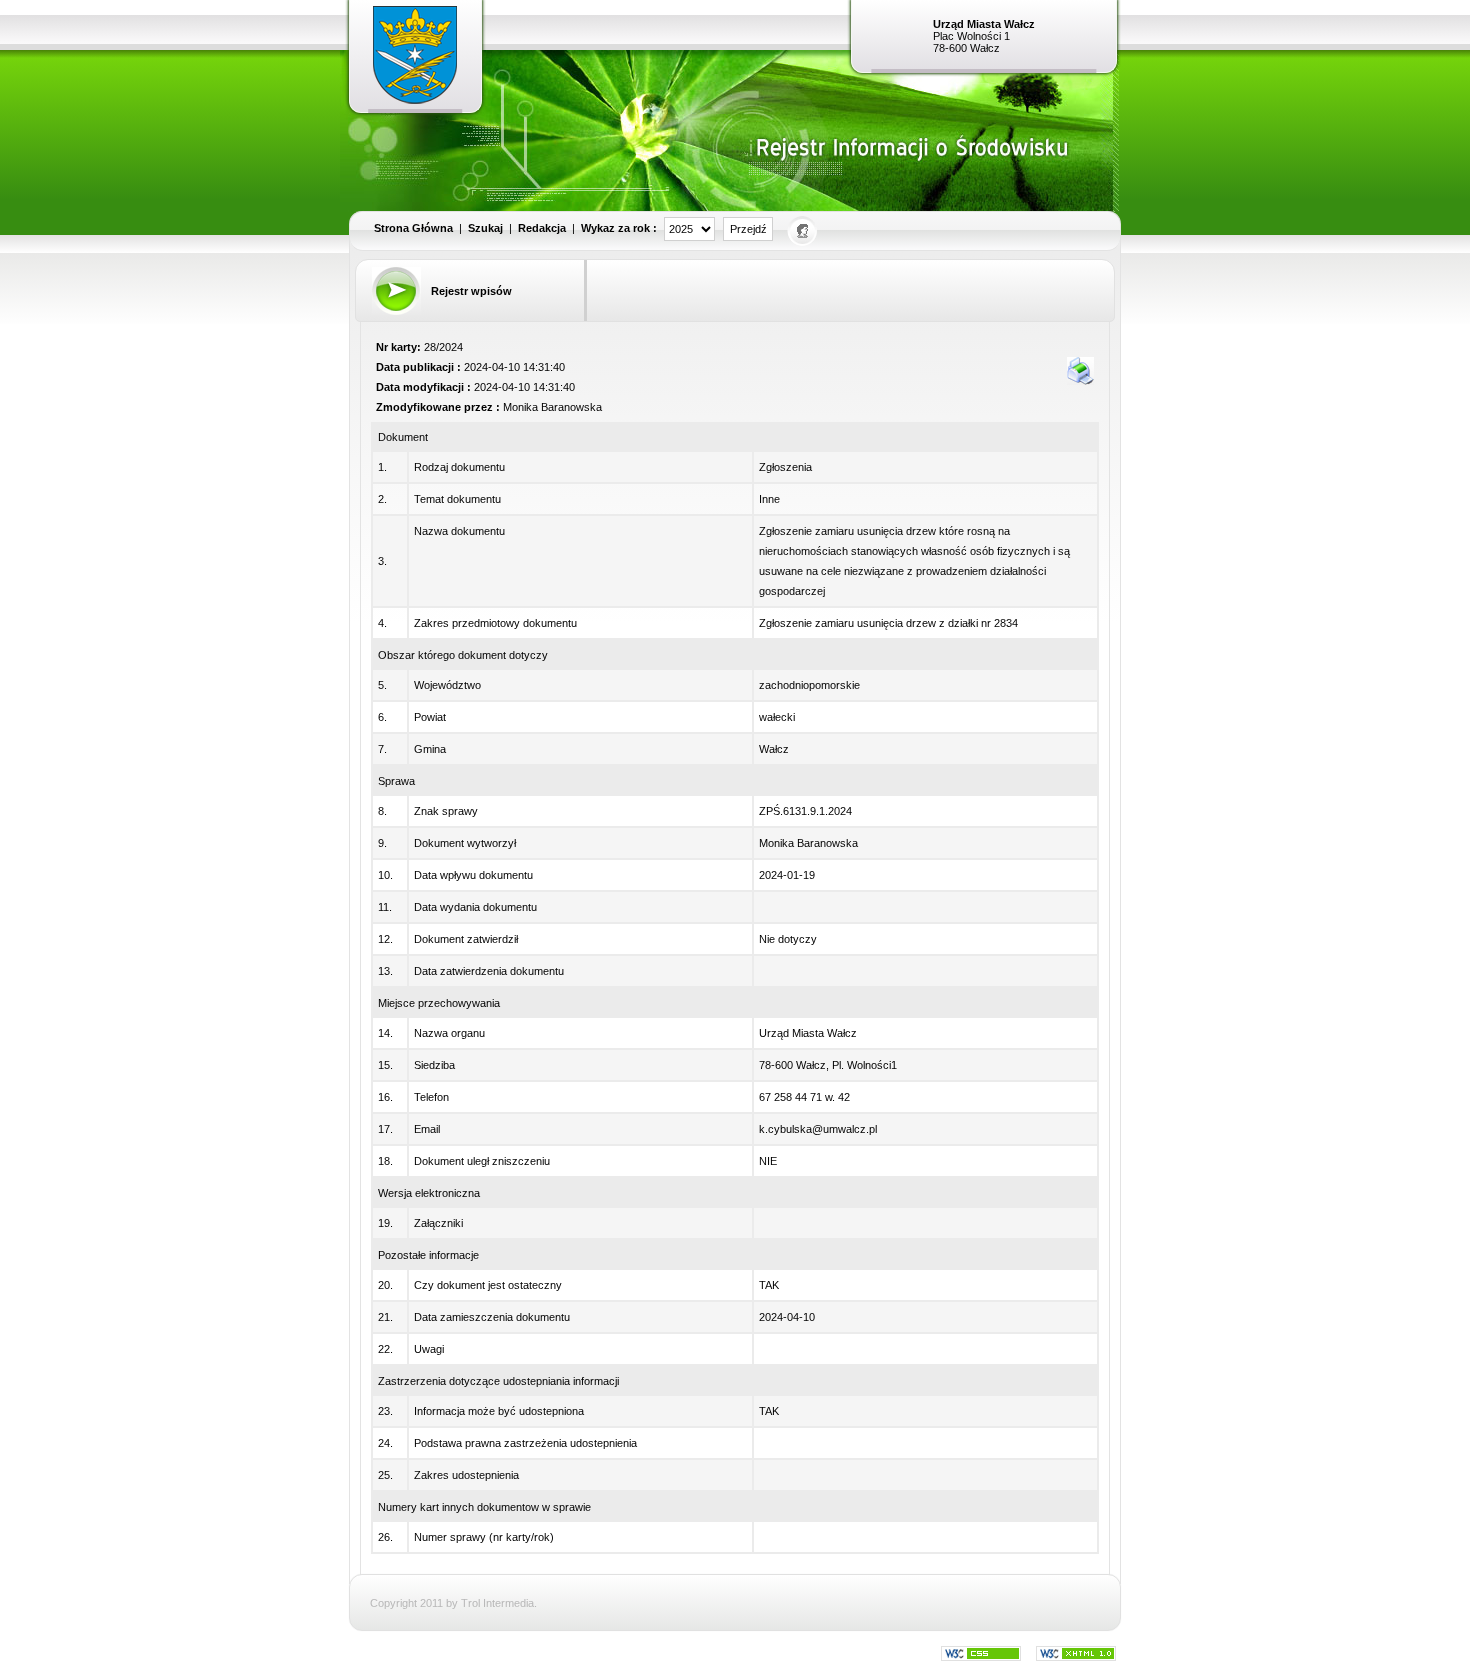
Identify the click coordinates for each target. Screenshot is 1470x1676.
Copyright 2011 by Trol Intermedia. (453, 1603)
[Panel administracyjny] (803, 230)
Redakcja (542, 228)
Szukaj (485, 228)
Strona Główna (413, 228)
